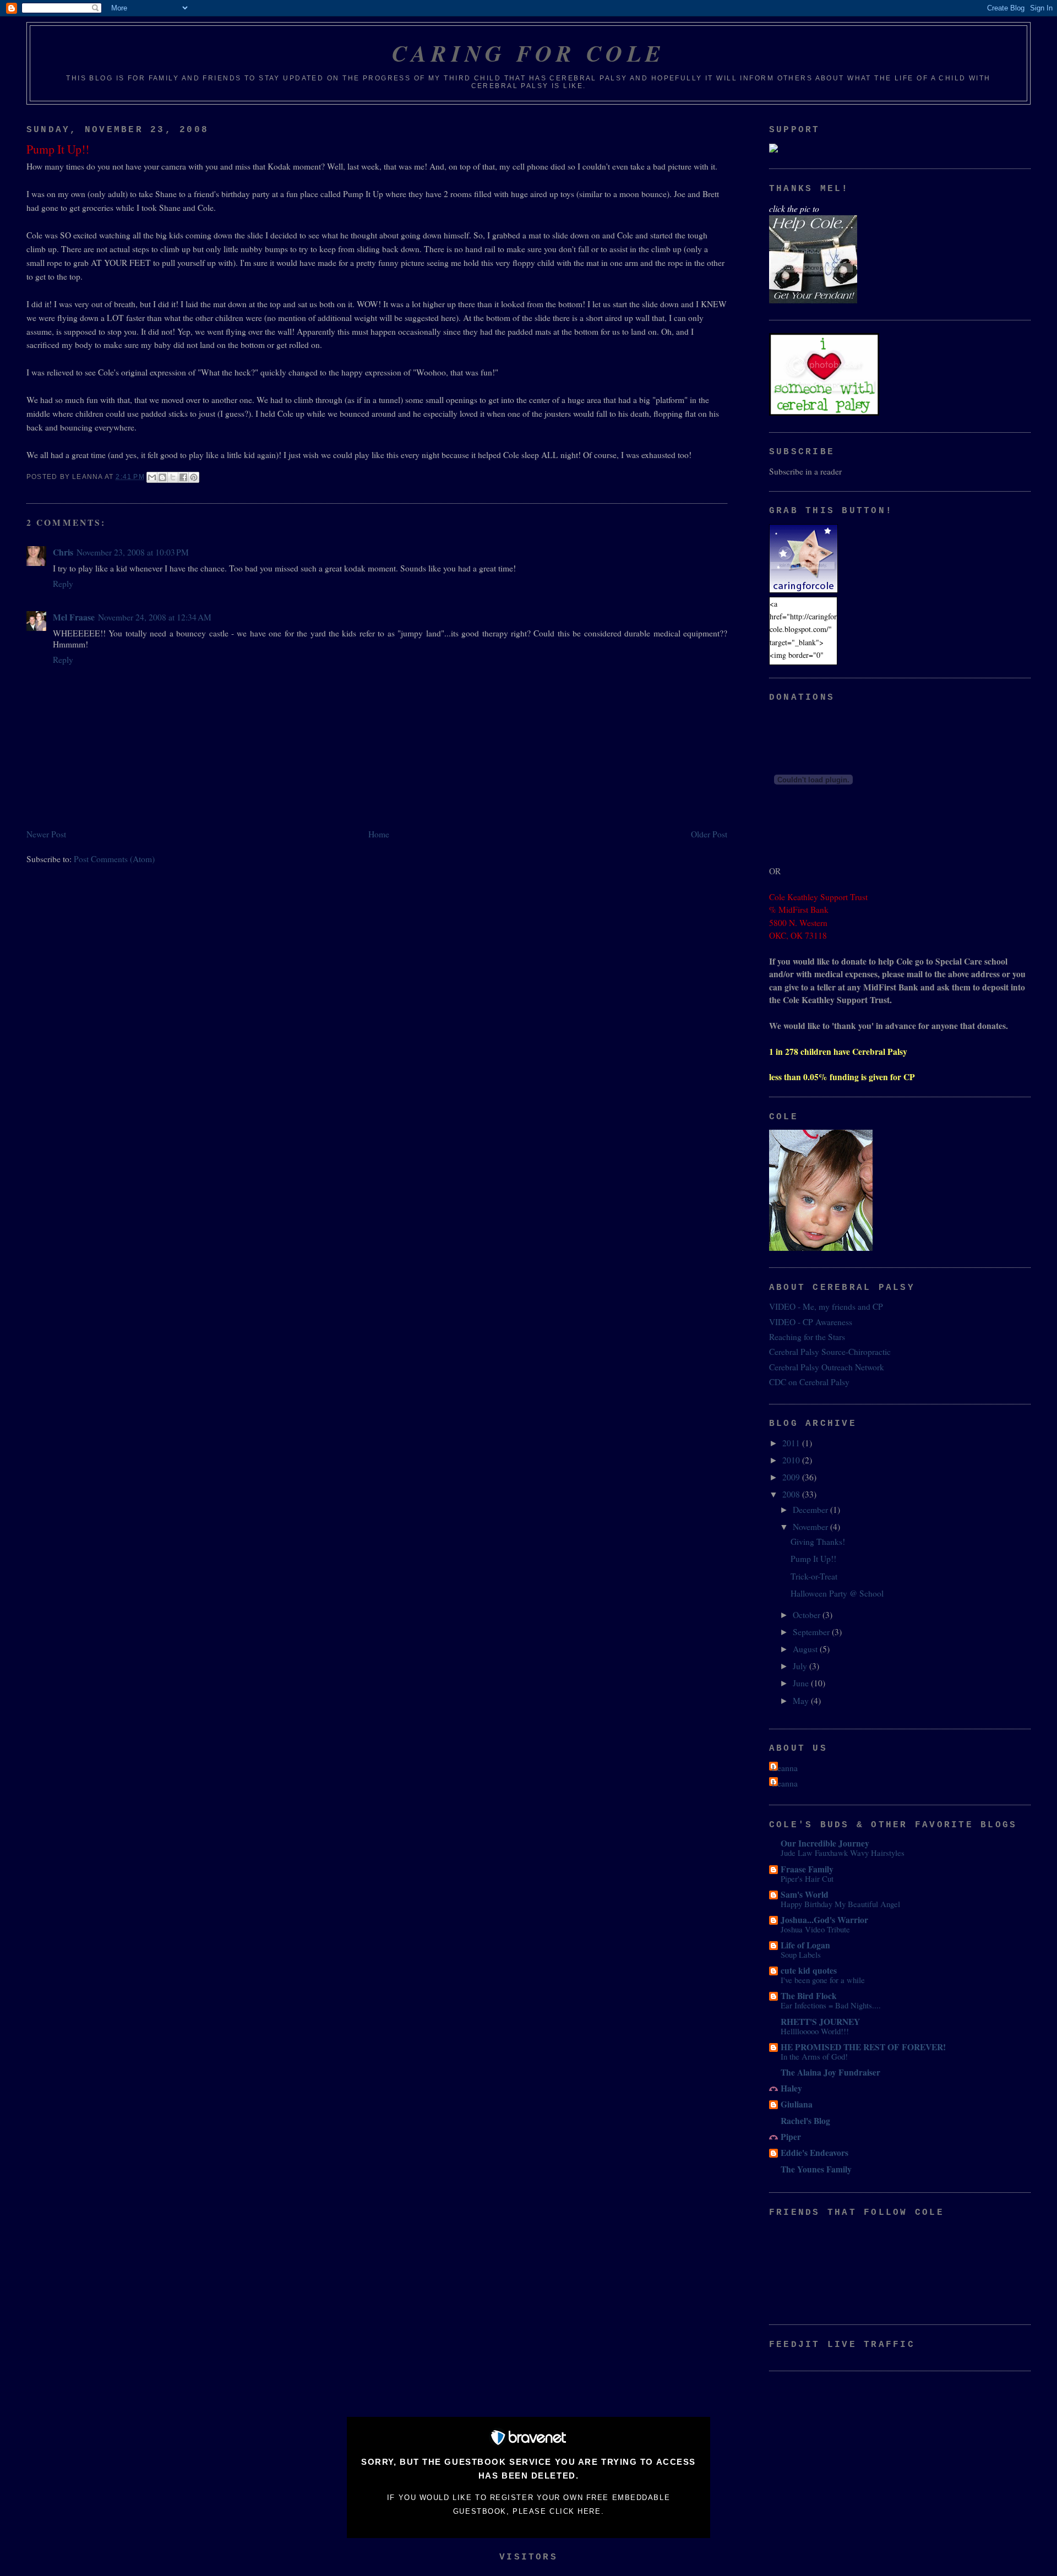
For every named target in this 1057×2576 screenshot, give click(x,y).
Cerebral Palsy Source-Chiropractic (830, 1352)
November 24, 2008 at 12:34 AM (155, 617)
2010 (792, 1460)
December (811, 1510)
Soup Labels (801, 1954)
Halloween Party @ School (837, 1593)
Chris (63, 552)
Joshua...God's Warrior (824, 1920)
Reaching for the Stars (807, 1337)
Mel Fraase (74, 617)
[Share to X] (173, 477)
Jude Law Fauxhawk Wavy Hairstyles (843, 1853)
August (806, 1649)
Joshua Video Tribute (815, 1929)
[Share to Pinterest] (194, 477)
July (801, 1666)
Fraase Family (807, 1869)
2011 (792, 1443)
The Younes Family (816, 2169)
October (808, 1615)
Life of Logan (805, 1945)
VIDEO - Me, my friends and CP (826, 1306)
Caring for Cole (529, 53)
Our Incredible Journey (825, 1843)
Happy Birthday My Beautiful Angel (840, 1904)
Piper (791, 2137)
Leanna (785, 1768)
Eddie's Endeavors (814, 2153)
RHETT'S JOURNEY (820, 2022)
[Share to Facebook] (183, 477)
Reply (63, 584)
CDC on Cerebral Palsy (809, 1382)
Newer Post (46, 834)
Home (379, 834)
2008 (792, 1494)
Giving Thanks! (818, 1542)
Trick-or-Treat (814, 1576)
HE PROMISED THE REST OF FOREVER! (863, 2047)
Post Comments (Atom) (114, 859)
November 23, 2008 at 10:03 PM (133, 552)
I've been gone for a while (823, 1980)
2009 (792, 1477)
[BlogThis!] (162, 477)
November (811, 1527)
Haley (791, 2088)
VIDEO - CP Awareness (811, 1322)
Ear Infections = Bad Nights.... (831, 2005)
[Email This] (152, 477)
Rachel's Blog (805, 2121)
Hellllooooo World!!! (815, 2031)
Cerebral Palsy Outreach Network (827, 1367)
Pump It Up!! (813, 1559)
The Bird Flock (809, 1996)
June (802, 1683)
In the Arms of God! (814, 2056)
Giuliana (797, 2104)
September (812, 1632)
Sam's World (805, 1894)
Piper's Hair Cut (807, 1878)
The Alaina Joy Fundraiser (830, 2072)
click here (575, 2511)
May (802, 1701)
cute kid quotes (809, 1970)
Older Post (709, 834)
